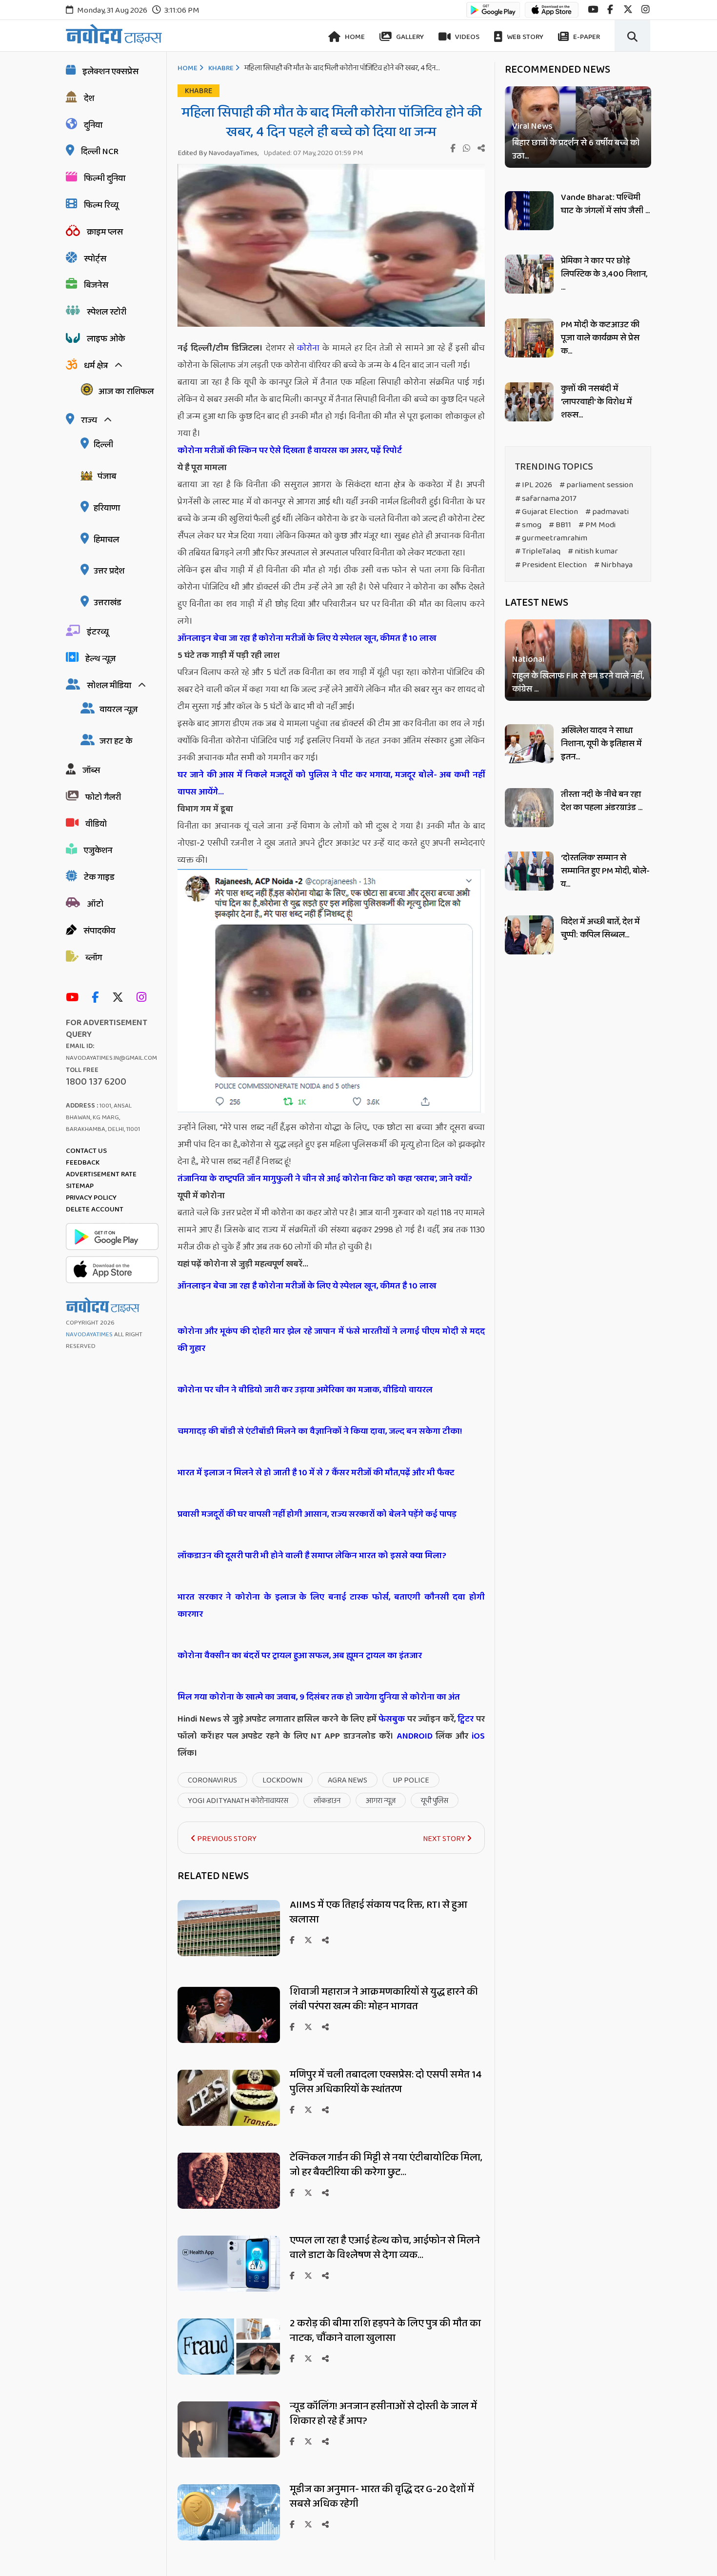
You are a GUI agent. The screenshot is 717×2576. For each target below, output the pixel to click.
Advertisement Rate (101, 1174)
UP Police (411, 1780)
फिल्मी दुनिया (105, 178)
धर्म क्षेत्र (96, 366)
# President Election (551, 565)
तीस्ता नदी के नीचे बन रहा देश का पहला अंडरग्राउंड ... (602, 801)
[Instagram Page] (144, 998)
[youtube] (593, 10)
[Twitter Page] (120, 998)
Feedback (83, 1163)
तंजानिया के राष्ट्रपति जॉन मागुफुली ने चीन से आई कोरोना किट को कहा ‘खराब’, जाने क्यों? (325, 1179)
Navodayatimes (89, 1335)
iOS (477, 1736)
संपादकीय (99, 931)
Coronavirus (212, 1780)
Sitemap (80, 1186)
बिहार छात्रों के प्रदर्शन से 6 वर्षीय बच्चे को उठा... (576, 150)
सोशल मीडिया (109, 686)
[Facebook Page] (98, 998)
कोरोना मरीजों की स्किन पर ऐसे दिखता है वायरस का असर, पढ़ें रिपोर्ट (290, 451)
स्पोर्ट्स (95, 259)
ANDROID (413, 1736)
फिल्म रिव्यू (101, 205)
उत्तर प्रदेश (109, 571)
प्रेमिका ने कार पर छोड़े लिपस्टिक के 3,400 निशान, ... (604, 274)
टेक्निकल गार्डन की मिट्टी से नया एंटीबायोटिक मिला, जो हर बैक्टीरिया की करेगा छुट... (386, 2165)
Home (354, 37)
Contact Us (86, 1151)
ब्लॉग (94, 958)
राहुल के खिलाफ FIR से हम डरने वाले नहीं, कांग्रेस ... (578, 683)
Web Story (524, 37)
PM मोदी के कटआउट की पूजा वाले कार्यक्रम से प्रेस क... (600, 338)
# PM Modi (597, 525)
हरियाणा (107, 508)
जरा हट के (116, 741)
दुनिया (93, 125)
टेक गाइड (99, 877)
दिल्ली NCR (100, 152)
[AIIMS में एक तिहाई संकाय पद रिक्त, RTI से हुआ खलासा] (229, 1953)
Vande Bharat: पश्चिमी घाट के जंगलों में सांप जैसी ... (605, 204)
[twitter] (628, 10)
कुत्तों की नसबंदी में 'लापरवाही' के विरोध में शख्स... (596, 402)
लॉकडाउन (327, 1801)
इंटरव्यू (98, 632)
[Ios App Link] (552, 14)
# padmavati (607, 512)
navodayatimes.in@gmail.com (111, 1058)
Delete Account (95, 1209)
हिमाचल (106, 540)
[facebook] (610, 10)
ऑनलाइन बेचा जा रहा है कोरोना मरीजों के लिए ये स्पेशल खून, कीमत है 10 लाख (307, 638)
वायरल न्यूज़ (119, 710)
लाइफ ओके (106, 339)
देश (89, 99)
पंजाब (107, 476)
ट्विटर (466, 1719)
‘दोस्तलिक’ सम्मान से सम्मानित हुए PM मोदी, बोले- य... (605, 871)
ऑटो (95, 904)
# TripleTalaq (538, 551)
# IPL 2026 (534, 485)
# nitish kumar (593, 551)
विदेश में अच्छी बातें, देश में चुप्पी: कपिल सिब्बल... (600, 928)
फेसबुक (392, 1719)
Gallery (409, 37)
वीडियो (96, 824)
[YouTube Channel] (75, 998)
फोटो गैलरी (103, 797)
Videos (467, 37)
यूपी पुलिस (435, 1801)
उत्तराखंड (108, 603)
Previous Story (226, 1839)
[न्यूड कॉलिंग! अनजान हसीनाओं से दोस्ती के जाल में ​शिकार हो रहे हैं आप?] (229, 2455)
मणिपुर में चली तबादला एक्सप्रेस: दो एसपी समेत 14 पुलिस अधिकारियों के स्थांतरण (386, 2082)
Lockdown (282, 1780)
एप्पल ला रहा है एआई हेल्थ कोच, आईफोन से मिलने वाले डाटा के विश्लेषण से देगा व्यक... (385, 2248)
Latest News (537, 603)
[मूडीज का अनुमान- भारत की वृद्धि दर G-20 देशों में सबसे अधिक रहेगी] (229, 2538)
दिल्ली (103, 445)
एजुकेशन (98, 851)
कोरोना (308, 348)
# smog (528, 525)
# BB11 (560, 525)
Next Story (445, 1839)
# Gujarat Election (547, 512)
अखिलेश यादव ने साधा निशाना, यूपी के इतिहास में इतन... (601, 744)
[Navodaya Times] (114, 34)
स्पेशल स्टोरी (107, 312)
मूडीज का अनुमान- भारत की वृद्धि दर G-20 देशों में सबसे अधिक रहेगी (382, 2497)
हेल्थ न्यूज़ (100, 659)
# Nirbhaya (613, 565)
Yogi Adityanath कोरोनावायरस (238, 1801)
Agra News (348, 1780)
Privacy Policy (91, 1198)
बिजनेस (96, 285)
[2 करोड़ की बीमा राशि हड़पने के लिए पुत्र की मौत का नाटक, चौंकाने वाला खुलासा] (229, 2372)
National (528, 660)
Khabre (221, 68)
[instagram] (646, 10)
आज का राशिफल (126, 392)
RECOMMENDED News (558, 70)
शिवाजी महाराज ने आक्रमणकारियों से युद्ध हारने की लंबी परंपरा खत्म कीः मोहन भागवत (384, 1999)
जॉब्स (91, 771)
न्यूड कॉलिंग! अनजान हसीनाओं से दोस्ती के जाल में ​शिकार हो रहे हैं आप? (384, 2414)
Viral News (532, 127)
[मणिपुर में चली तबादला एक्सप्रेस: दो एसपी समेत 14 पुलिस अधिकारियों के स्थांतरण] (229, 2123)
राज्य (89, 420)
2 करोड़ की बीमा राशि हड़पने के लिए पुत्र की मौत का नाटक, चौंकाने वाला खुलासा (385, 2331)
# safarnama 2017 (546, 499)
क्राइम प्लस (105, 232)
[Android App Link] (493, 14)
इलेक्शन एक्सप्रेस (110, 72)
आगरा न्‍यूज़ (381, 1801)
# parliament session (596, 485)
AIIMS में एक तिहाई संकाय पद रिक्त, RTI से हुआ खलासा (378, 1912)
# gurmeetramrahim (551, 538)
